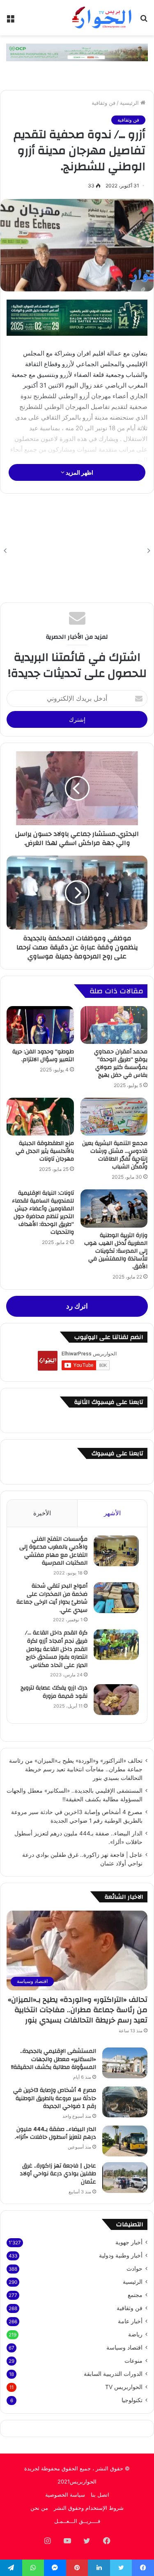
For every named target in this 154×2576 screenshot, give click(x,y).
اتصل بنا (100, 2495)
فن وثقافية (103, 103)
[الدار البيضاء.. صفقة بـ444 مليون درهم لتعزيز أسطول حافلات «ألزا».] (125, 2141)
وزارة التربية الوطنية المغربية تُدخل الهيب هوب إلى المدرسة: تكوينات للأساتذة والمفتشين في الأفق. (116, 1251)
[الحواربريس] (101, 18)
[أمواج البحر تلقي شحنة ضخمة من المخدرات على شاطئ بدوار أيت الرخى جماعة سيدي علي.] (116, 1598)
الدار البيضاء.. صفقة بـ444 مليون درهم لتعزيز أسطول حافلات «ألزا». (55, 2133)
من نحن (39, 2508)
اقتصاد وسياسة (124, 2347)
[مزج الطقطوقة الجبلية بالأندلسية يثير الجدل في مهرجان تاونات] (40, 1117)
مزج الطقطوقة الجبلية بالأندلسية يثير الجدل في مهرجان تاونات (45, 1151)
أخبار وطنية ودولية (121, 2255)
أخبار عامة (130, 2321)
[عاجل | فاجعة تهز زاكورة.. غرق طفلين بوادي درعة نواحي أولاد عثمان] (125, 2178)
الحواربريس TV (124, 2387)
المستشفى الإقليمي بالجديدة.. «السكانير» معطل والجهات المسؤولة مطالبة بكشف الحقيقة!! (54, 2059)
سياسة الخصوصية (65, 2495)
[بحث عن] (144, 21)
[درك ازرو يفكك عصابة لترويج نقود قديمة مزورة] (116, 1700)
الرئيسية (130, 103)
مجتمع (135, 2295)
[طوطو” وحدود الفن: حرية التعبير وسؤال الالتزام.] (40, 1025)
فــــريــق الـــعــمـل (77, 2521)
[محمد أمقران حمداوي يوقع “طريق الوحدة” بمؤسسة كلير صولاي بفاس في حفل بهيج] (114, 1025)
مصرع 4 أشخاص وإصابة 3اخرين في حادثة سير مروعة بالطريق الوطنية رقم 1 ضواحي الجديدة (55, 2098)
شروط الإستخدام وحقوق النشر (89, 2508)
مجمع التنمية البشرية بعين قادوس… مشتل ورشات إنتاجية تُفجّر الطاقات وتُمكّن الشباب (115, 1155)
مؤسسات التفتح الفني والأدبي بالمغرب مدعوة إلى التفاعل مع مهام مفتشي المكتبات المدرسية (53, 1551)
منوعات (133, 2361)
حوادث (134, 2269)
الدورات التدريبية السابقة (113, 2374)
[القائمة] (10, 21)
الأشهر (112, 1513)
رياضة (135, 2334)
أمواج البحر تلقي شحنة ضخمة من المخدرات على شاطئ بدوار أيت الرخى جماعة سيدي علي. (52, 1598)
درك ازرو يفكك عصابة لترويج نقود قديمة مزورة (54, 1692)
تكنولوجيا (132, 2400)
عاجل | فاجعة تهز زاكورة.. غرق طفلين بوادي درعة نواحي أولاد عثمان (58, 2174)
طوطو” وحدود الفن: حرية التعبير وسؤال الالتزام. (43, 1056)
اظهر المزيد (79, 472)
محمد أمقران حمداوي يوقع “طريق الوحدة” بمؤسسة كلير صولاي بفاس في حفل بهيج (121, 1063)
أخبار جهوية (129, 2242)
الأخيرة (42, 1513)
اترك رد (77, 1306)
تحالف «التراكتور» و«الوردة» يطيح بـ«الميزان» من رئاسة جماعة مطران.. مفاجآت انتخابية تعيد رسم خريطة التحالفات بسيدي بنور (76, 1769)
